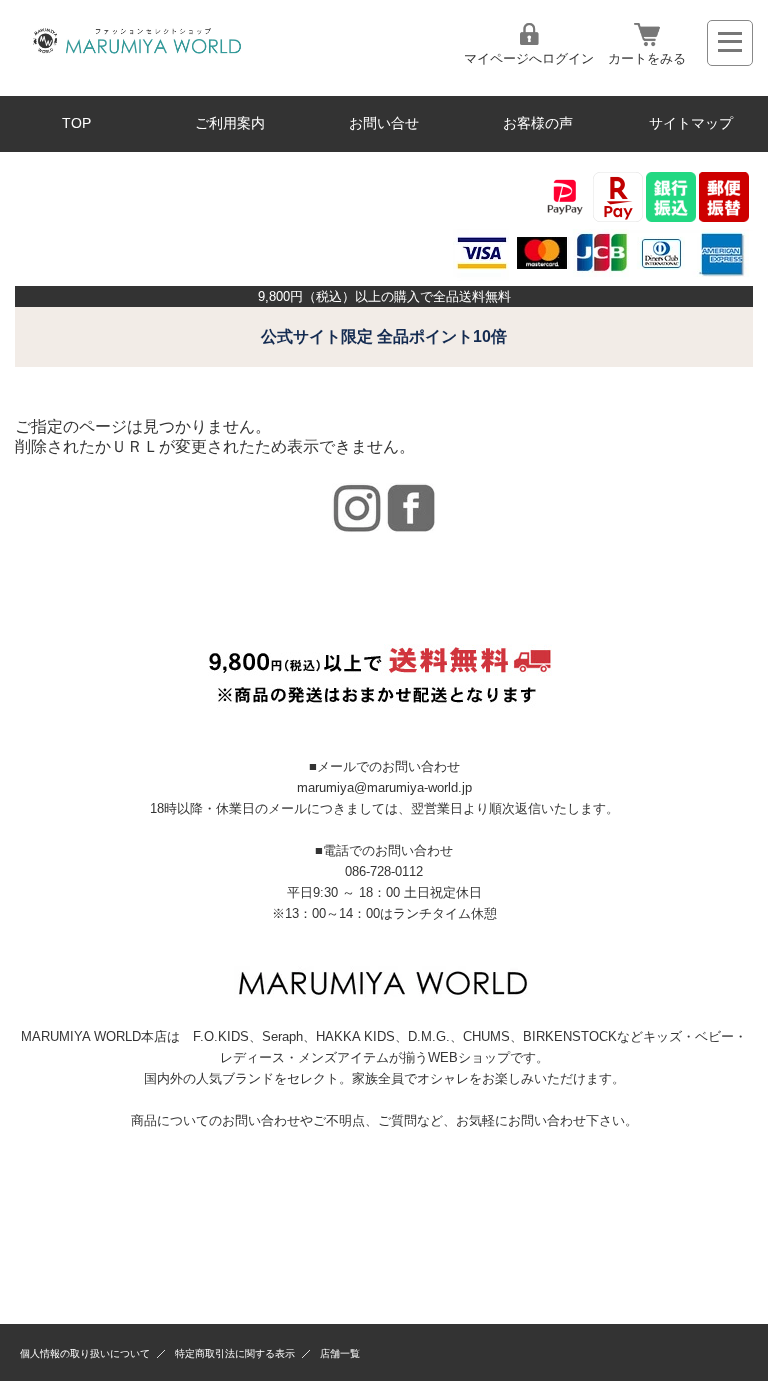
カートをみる (647, 58)
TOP (76, 123)
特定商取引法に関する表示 (235, 1353)
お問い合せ (384, 123)
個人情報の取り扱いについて (85, 1353)
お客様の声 (538, 123)
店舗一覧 (340, 1353)
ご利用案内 (230, 123)
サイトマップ (691, 123)
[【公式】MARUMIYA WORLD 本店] (136, 55)
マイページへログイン (529, 58)
